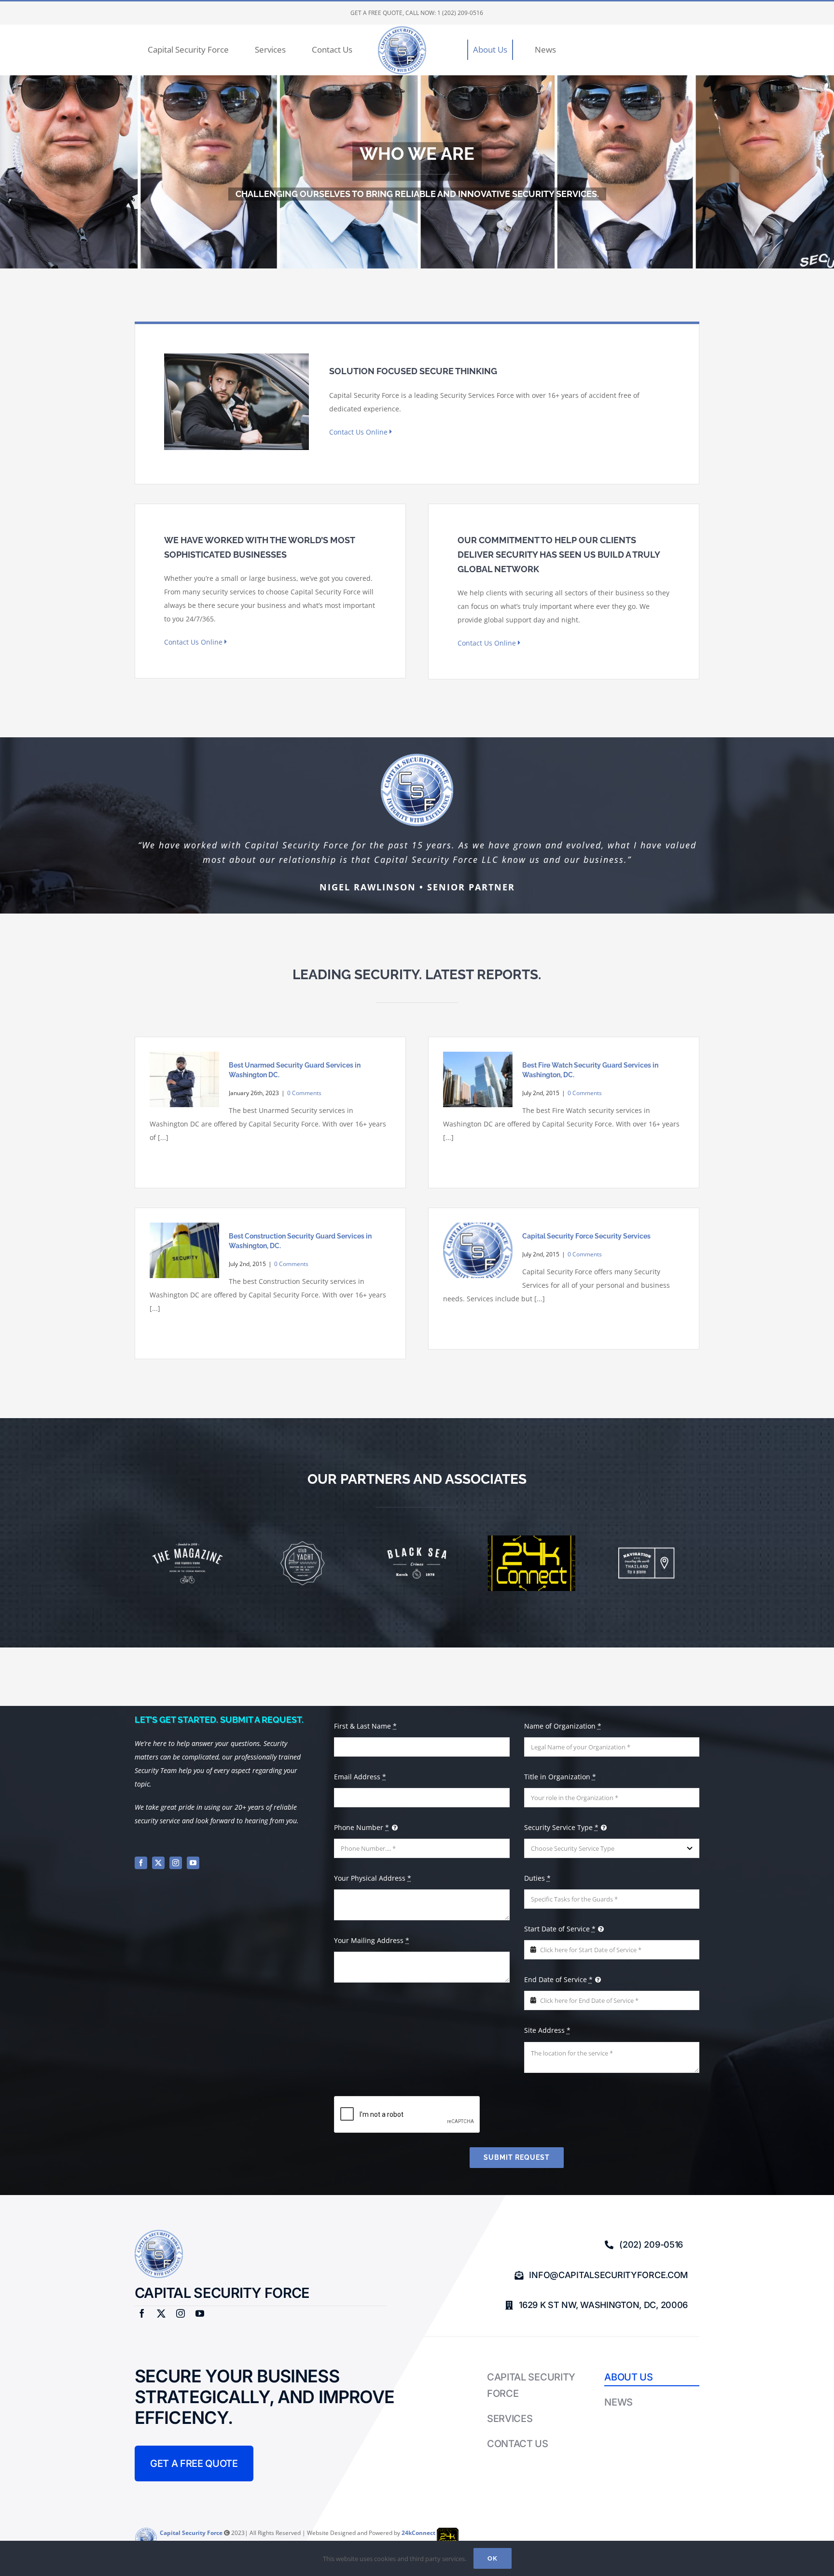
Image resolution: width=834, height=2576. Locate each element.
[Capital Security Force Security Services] (478, 1251)
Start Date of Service (560, 1929)
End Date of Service (558, 1979)
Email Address (360, 1777)
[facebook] (141, 1863)
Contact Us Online (359, 432)
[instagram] (176, 1863)
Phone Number (361, 1827)
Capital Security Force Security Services (586, 1236)
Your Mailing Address (372, 1940)
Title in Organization (560, 1777)
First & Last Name (365, 1726)
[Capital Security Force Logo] (159, 2233)
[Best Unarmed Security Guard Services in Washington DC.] (184, 1080)
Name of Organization (563, 1726)
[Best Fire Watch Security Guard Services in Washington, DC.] (478, 1080)
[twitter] (158, 1863)
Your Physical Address (373, 1878)
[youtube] (193, 1863)
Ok (493, 2558)
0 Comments (304, 1093)
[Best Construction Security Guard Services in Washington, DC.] (184, 1251)
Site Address (547, 2030)
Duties (537, 1878)
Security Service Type (561, 1827)
